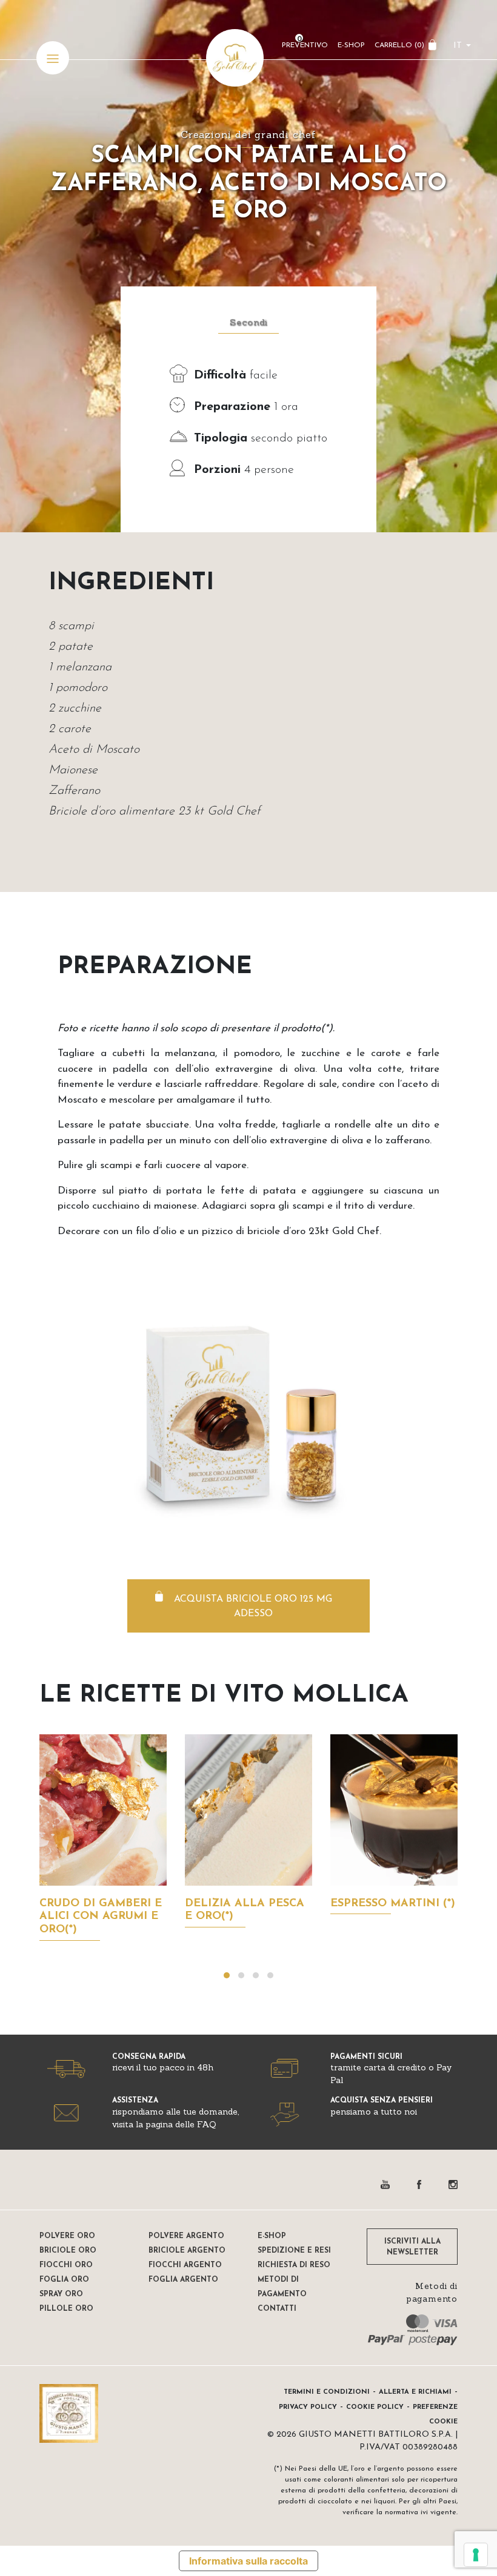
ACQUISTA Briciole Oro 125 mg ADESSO (253, 1607)
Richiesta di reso (294, 2265)
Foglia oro (64, 2280)
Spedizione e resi (294, 2251)
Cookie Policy (375, 2407)
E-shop (272, 2236)
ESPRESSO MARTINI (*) (393, 1904)
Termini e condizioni (327, 2392)
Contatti (277, 2309)
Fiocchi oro (66, 2265)
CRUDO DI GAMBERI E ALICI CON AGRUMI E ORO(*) (101, 1917)
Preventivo (305, 45)
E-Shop (351, 45)
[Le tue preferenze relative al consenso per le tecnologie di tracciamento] (476, 2555)
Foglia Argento (183, 2280)
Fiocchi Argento (185, 2265)
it (458, 46)
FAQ (206, 2124)
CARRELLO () (399, 45)
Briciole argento (187, 2251)
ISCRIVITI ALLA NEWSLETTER (412, 2247)
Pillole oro (66, 2309)
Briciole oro (68, 2251)
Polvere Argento (186, 2236)
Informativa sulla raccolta (248, 2561)
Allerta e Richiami (415, 2392)
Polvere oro (67, 2236)
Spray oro (61, 2294)
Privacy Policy (308, 2407)
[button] (227, 1975)
